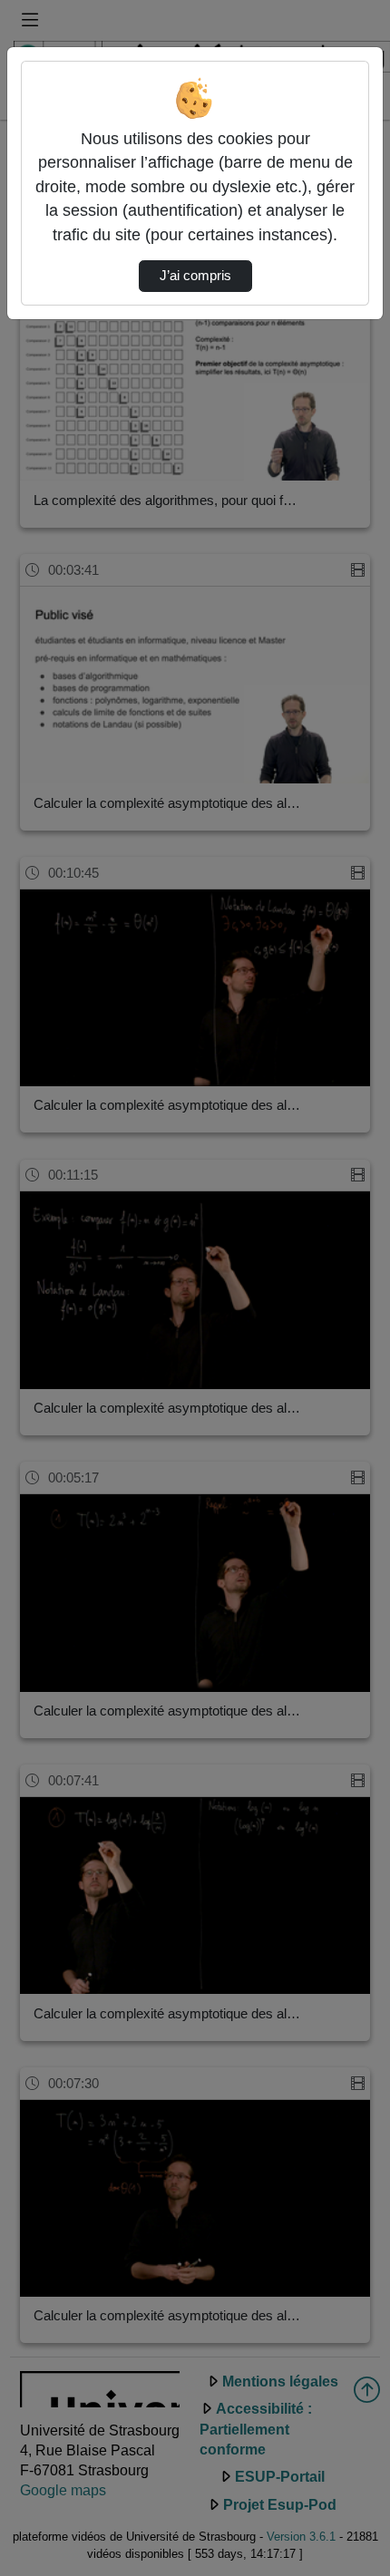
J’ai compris (195, 276)
